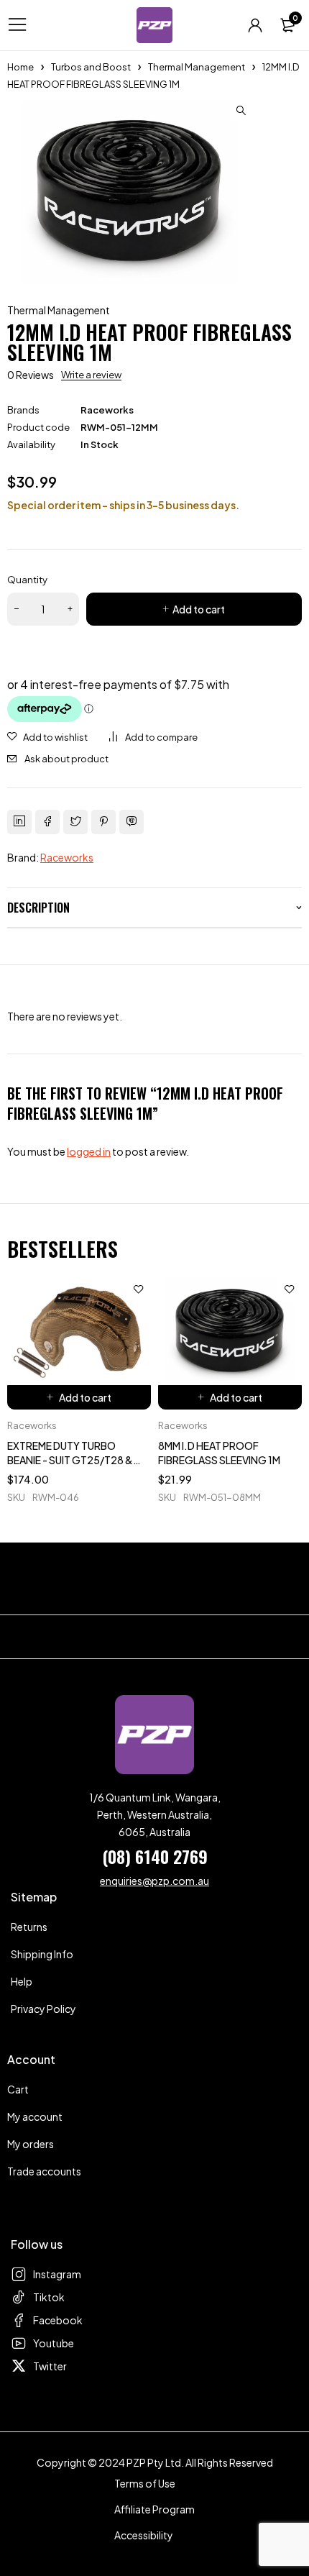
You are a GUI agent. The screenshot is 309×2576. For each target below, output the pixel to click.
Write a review (91, 375)
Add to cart (199, 609)
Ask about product (66, 759)
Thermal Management (197, 67)
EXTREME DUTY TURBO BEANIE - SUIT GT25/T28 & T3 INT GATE (70, 1460)
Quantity (27, 580)
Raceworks (107, 410)
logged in (89, 1151)
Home (20, 67)
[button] (241, 111)
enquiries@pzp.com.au (154, 1881)
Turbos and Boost (91, 67)
